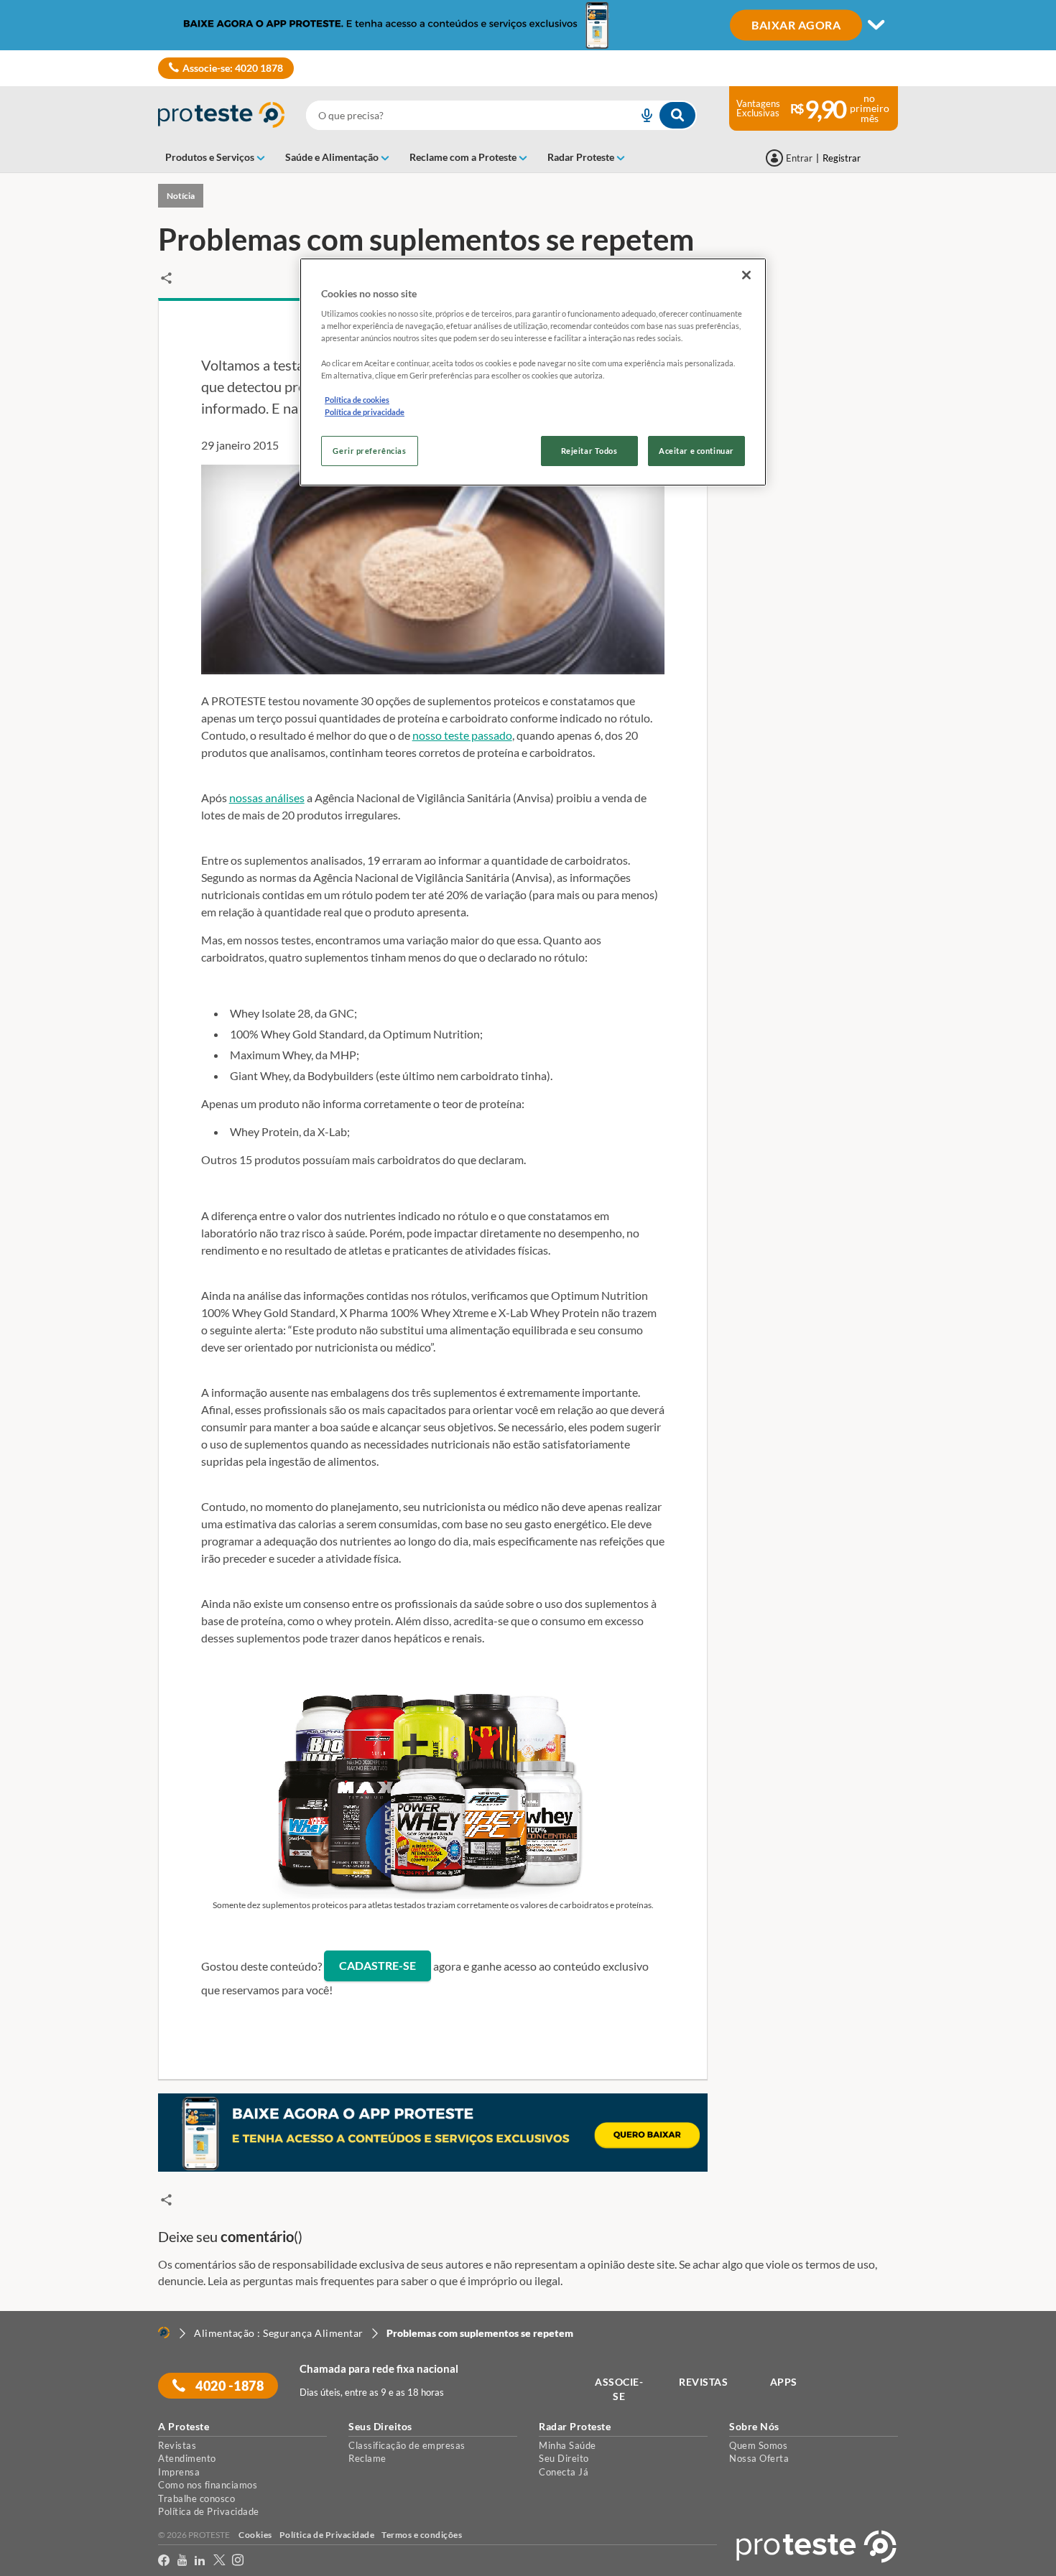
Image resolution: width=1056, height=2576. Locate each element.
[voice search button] (641, 115)
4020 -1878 (229, 2386)
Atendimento (187, 2458)
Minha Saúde (568, 2445)
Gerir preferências (369, 451)
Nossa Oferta (759, 2458)
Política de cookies (357, 400)
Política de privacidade (365, 412)
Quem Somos (758, 2445)
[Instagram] (238, 2561)
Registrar (842, 158)
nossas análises (267, 798)
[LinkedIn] (200, 2561)
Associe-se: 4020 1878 (233, 68)
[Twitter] (219, 2561)
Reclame (367, 2458)
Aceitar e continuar (696, 451)
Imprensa (179, 2472)
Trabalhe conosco (196, 2498)
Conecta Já (564, 2472)
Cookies (255, 2535)
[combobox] (501, 115)
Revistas (177, 2445)
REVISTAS (703, 2382)
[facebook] (164, 2561)
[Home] (164, 2333)
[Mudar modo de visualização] (528, 25)
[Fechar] (746, 275)
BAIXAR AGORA (796, 24)
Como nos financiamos (208, 2485)
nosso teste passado (462, 735)
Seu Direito (564, 2458)
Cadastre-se (378, 1965)
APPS (784, 2382)
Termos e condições (422, 2535)
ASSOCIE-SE (619, 2389)
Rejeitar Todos (589, 451)
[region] (533, 372)
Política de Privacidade (209, 2511)
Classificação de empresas (407, 2445)
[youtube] (182, 2561)
